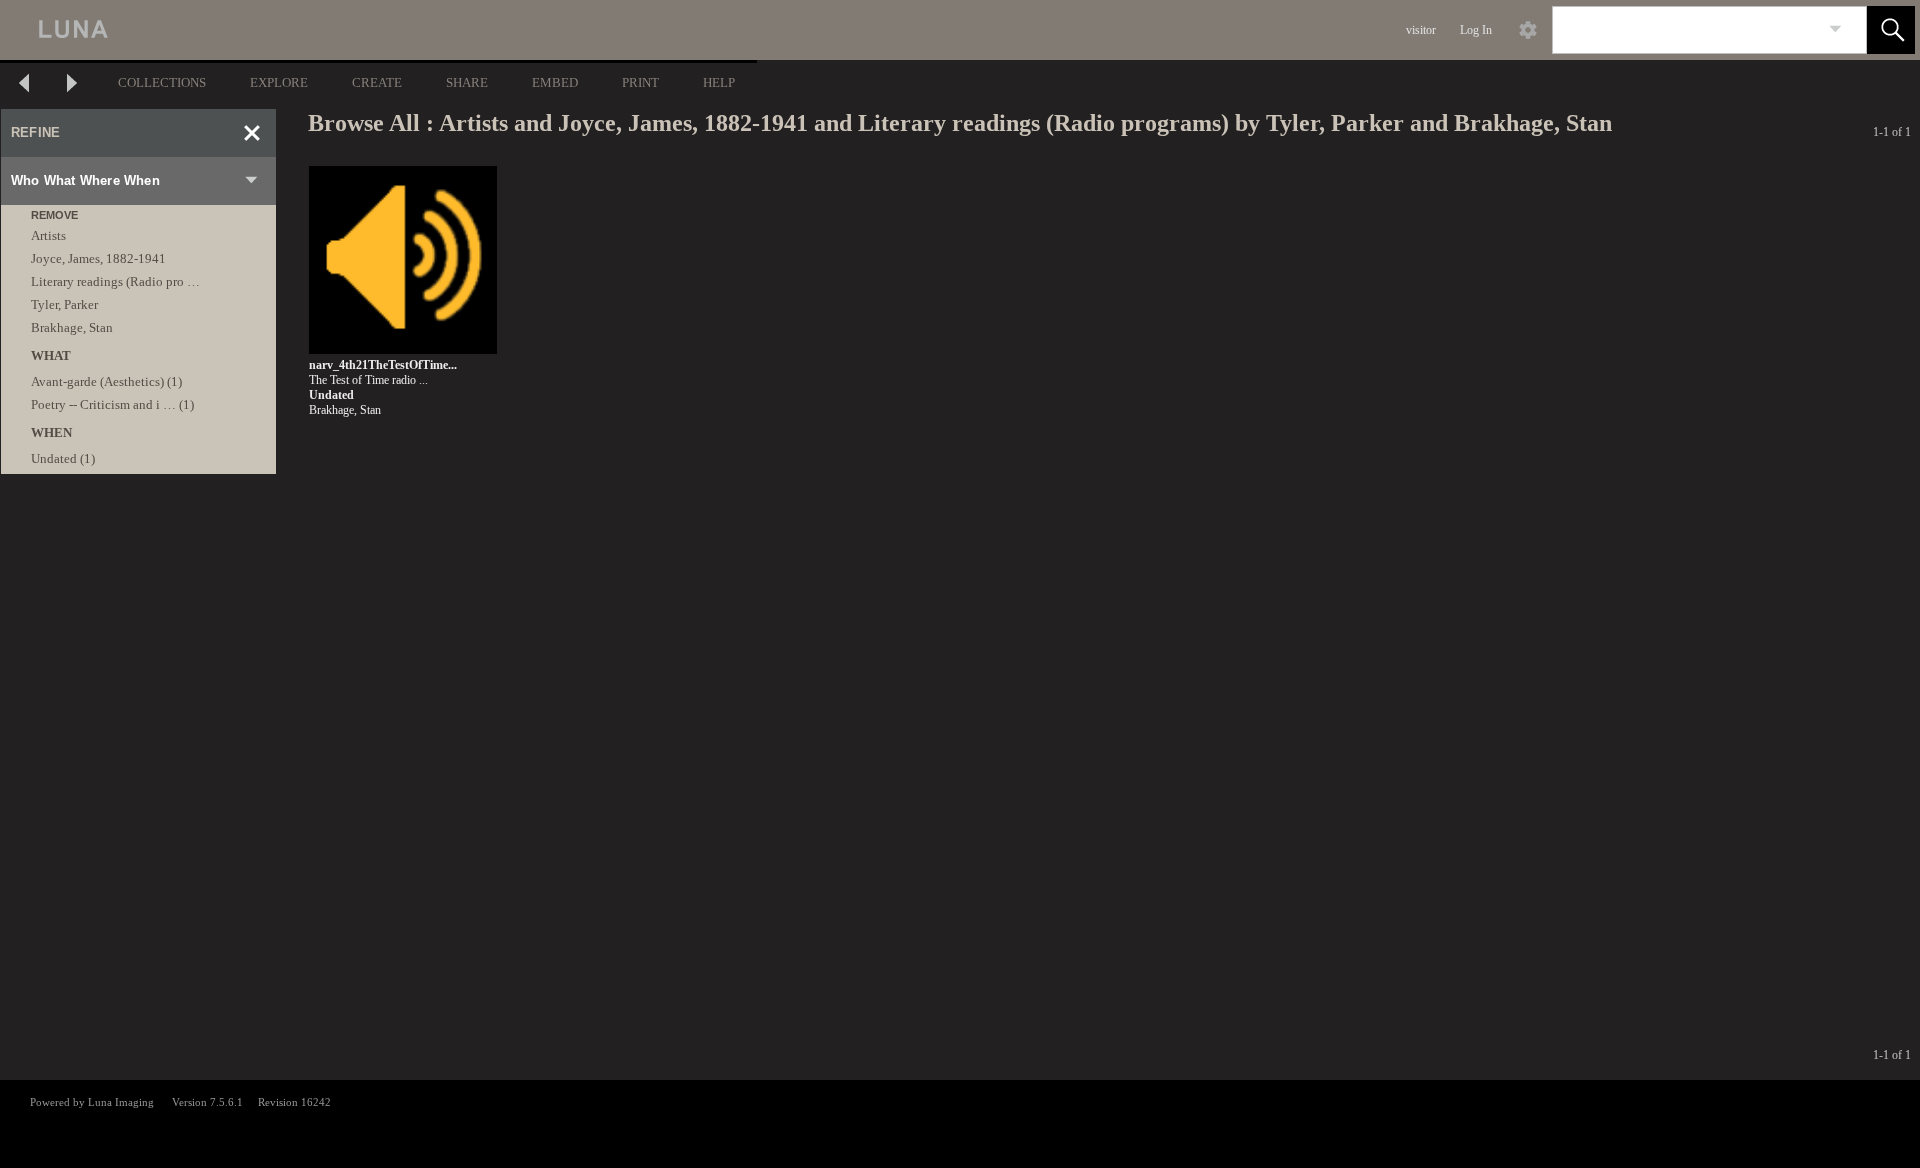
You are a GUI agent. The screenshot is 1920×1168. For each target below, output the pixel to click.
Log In (1476, 30)
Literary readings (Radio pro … (115, 281)
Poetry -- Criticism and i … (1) (112, 404)
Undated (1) (63, 458)
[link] (1835, 29)
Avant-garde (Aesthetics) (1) (106, 381)
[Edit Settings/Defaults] (1528, 30)
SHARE (467, 82)
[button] (1891, 30)
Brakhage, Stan (72, 327)
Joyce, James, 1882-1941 (98, 258)
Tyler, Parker (64, 304)
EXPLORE (279, 82)
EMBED (555, 82)
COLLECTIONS (162, 82)
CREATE (377, 82)
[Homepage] (377, 30)
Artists (48, 235)
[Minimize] (252, 133)
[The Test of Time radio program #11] (403, 260)
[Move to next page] (72, 85)
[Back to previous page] (24, 85)
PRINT (640, 82)
